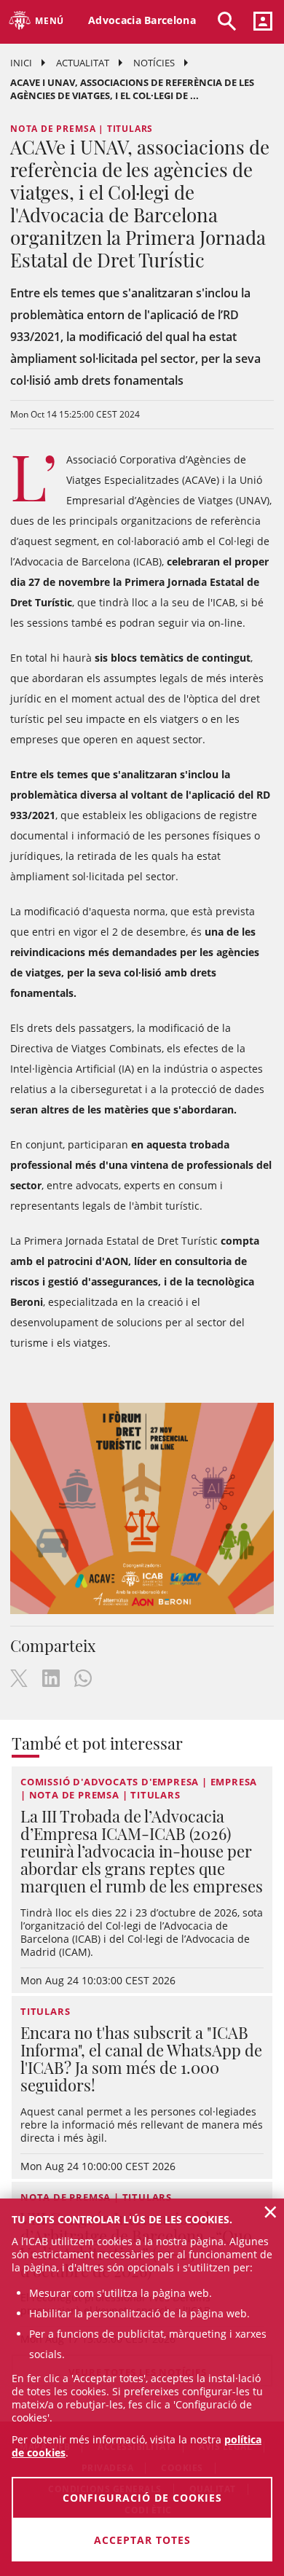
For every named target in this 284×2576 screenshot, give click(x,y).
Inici (21, 63)
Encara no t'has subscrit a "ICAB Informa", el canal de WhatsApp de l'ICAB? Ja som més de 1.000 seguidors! (141, 2059)
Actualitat (83, 63)
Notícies (154, 63)
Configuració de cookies (142, 2498)
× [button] (271, 2212)
